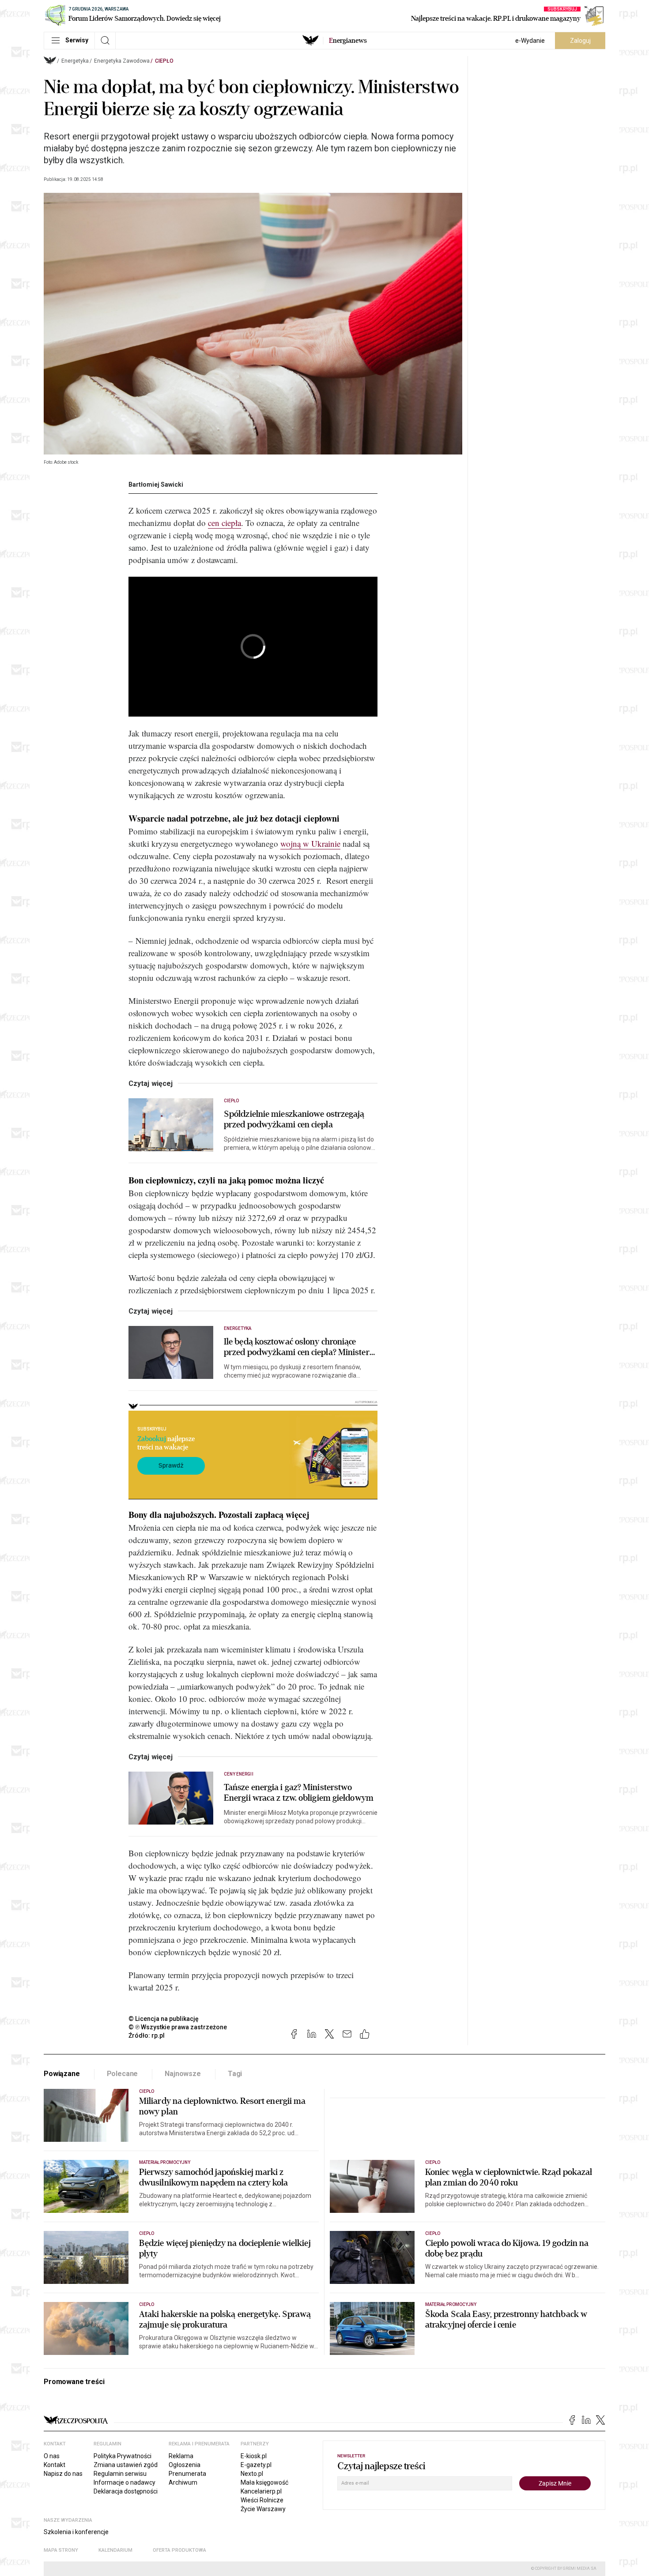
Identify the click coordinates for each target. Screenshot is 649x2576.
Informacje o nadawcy (125, 2482)
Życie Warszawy (263, 2509)
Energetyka (75, 61)
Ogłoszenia (185, 2465)
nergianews (348, 41)
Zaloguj (580, 41)
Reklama (181, 2456)
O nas (52, 2456)
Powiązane (62, 2074)
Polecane (123, 2074)
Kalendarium (115, 2550)
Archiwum (183, 2482)
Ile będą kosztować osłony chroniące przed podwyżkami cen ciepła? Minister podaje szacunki (297, 1347)
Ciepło (164, 61)
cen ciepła (225, 523)
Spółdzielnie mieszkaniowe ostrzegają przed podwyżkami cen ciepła (294, 1119)
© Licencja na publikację (164, 2019)
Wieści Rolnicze (262, 2500)
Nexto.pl (252, 2474)
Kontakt (55, 2465)
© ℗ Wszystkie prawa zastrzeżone (178, 2027)
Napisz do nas (63, 2474)
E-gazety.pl (256, 2465)
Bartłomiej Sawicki (156, 484)
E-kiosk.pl (254, 2456)
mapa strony (61, 2550)
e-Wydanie (530, 41)
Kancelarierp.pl (261, 2491)
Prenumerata (187, 2474)
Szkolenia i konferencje (76, 2532)
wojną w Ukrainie (310, 843)
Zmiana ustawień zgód (126, 2465)
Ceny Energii (239, 1774)
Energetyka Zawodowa (122, 61)
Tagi (235, 2074)
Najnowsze (183, 2074)
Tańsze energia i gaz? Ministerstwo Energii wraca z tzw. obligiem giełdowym (299, 1793)
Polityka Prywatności (123, 2456)
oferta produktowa (179, 2550)
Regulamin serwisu (120, 2474)
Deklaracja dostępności (126, 2491)
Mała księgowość (264, 2482)
